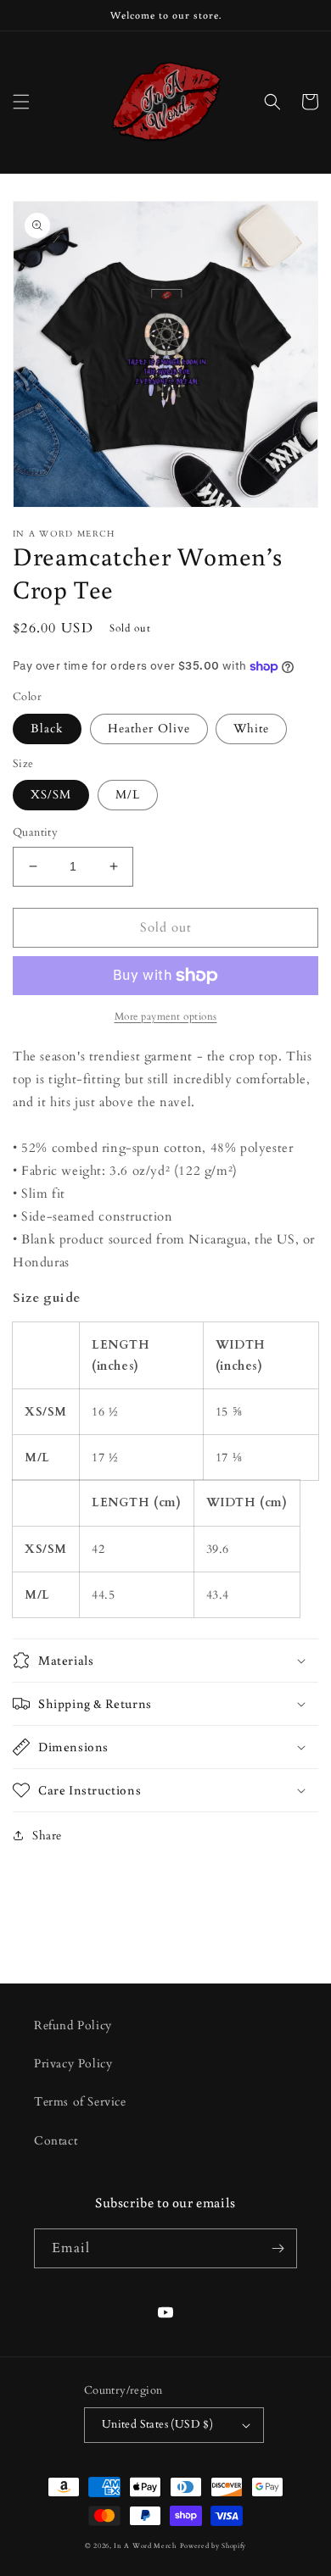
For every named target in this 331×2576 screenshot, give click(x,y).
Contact (56, 2141)
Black (47, 729)
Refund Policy (73, 2025)
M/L (128, 795)
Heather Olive (149, 729)
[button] (21, 102)
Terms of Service (80, 2102)
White (251, 729)
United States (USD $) (157, 2424)
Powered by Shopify (213, 2546)
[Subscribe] (278, 2248)
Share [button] (47, 1836)
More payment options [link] (166, 1016)
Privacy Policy (73, 2064)
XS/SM (51, 795)
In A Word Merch (145, 2546)
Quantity (35, 832)
